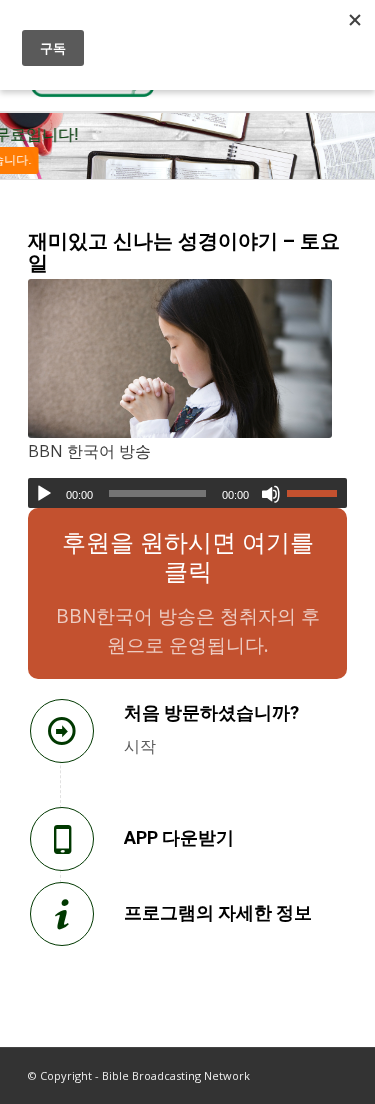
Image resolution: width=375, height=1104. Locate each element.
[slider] (317, 493)
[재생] (44, 494)
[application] (187, 493)
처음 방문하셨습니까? (211, 712)
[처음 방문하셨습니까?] (62, 731)
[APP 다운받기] (62, 839)
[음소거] (271, 494)
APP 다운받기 (179, 837)
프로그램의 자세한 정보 (218, 912)
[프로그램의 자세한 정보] (62, 914)
